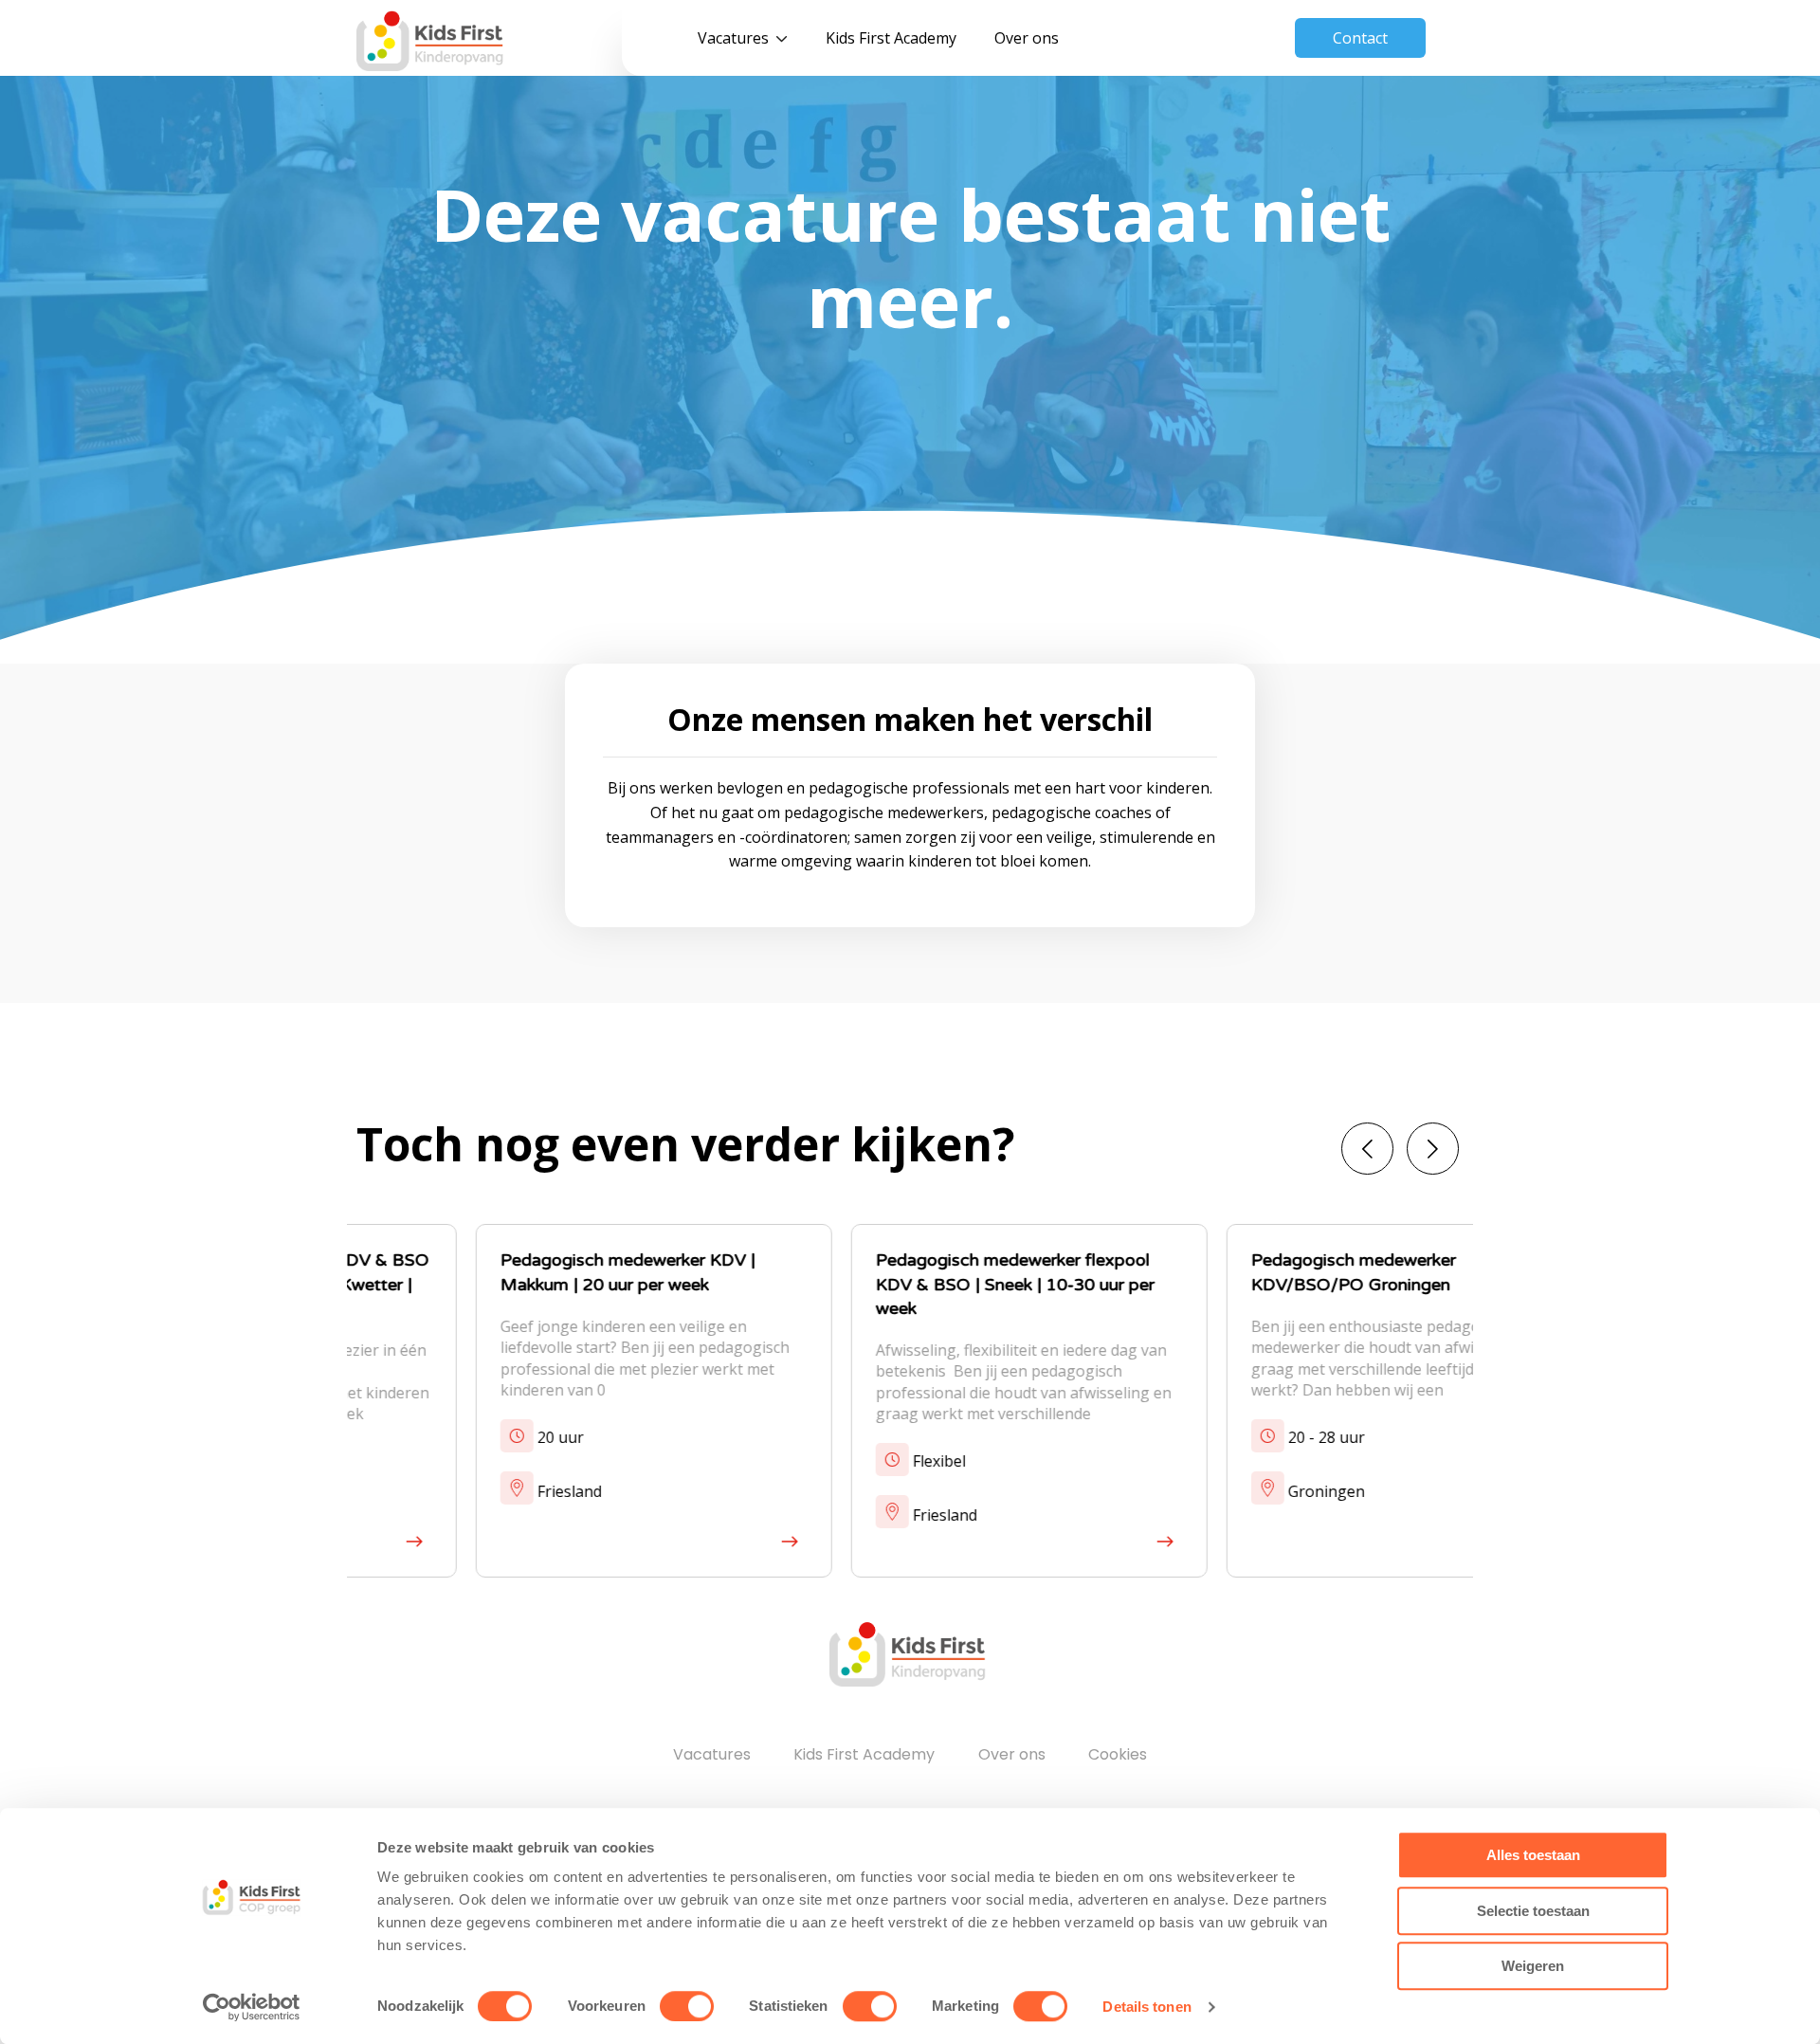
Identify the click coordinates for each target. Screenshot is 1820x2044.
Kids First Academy (891, 38)
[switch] (687, 2006)
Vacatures (733, 38)
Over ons (1027, 38)
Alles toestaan (1533, 1855)
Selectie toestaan (1533, 1911)
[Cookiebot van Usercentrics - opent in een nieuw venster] (252, 2007)
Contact (1360, 38)
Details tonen (1147, 2007)
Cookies (1118, 1754)
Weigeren (1533, 1966)
